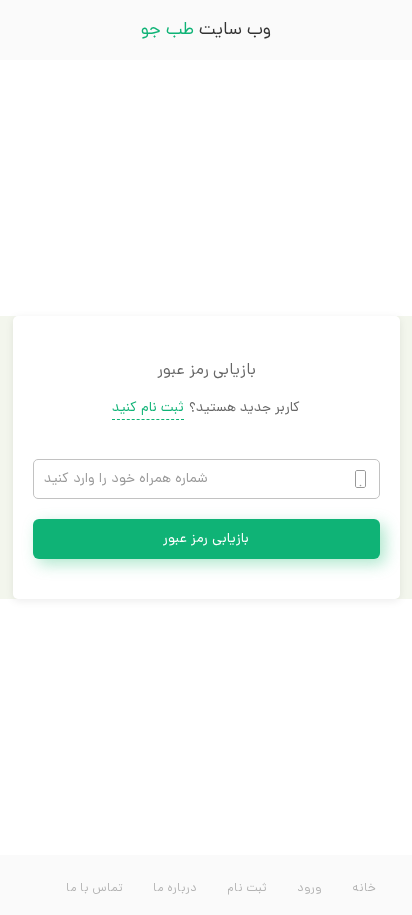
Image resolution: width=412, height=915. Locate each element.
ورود (309, 889)
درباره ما (175, 889)
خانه (364, 889)
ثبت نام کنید (148, 408)
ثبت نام (247, 889)
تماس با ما (94, 889)
